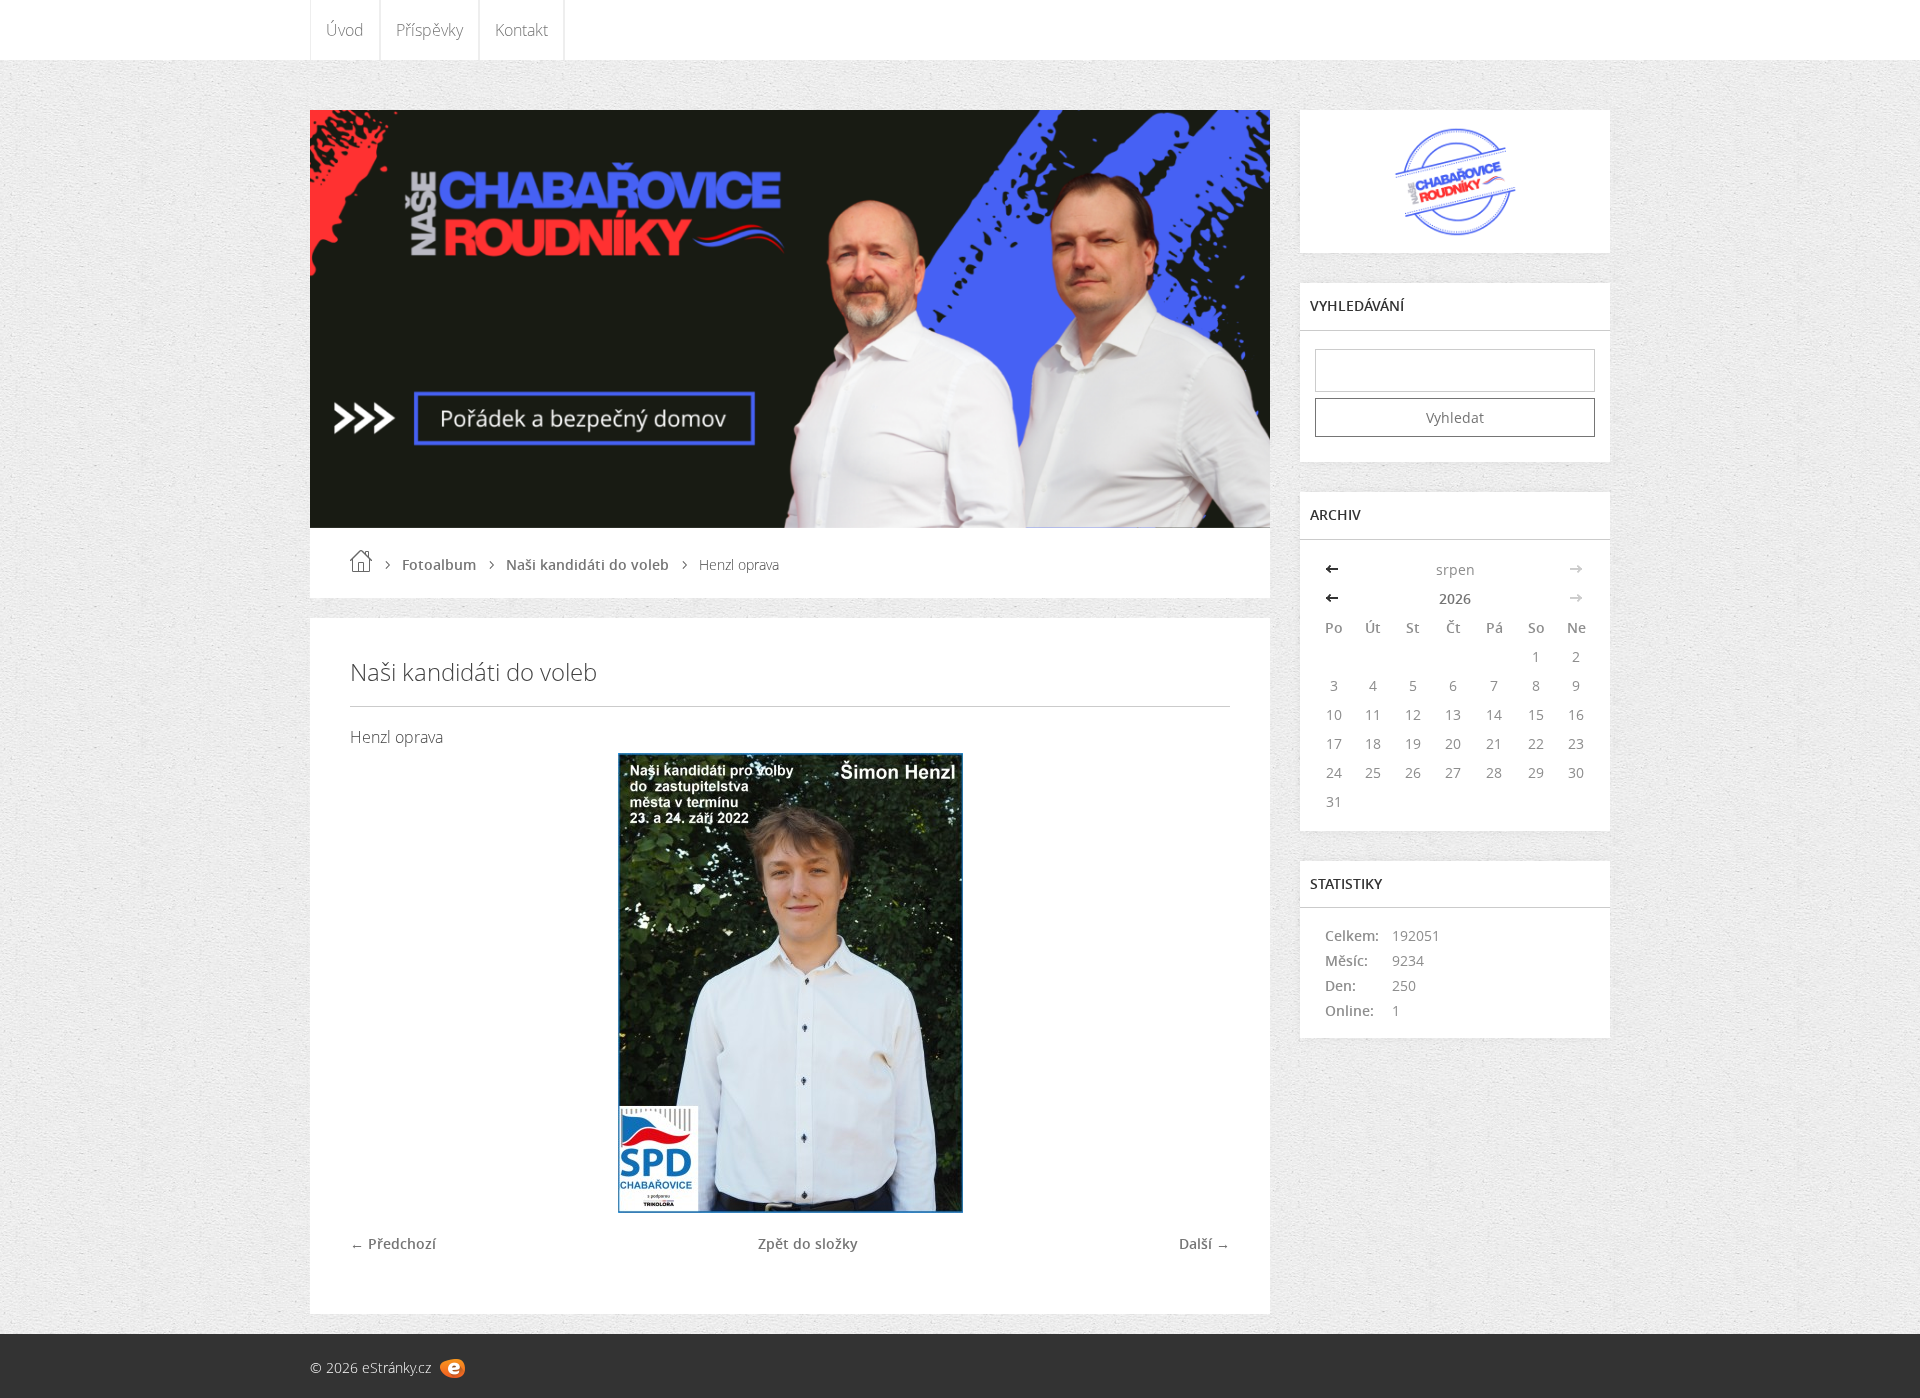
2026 (1455, 598)
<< (1334, 569)
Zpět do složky (808, 1243)
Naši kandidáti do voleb (587, 564)
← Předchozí (393, 1243)
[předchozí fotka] (382, 983)
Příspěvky (429, 30)
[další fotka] (1197, 983)
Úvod (345, 30)
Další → (1204, 1243)
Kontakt (521, 30)
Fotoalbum (439, 564)
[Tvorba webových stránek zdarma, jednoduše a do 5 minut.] (452, 1368)
